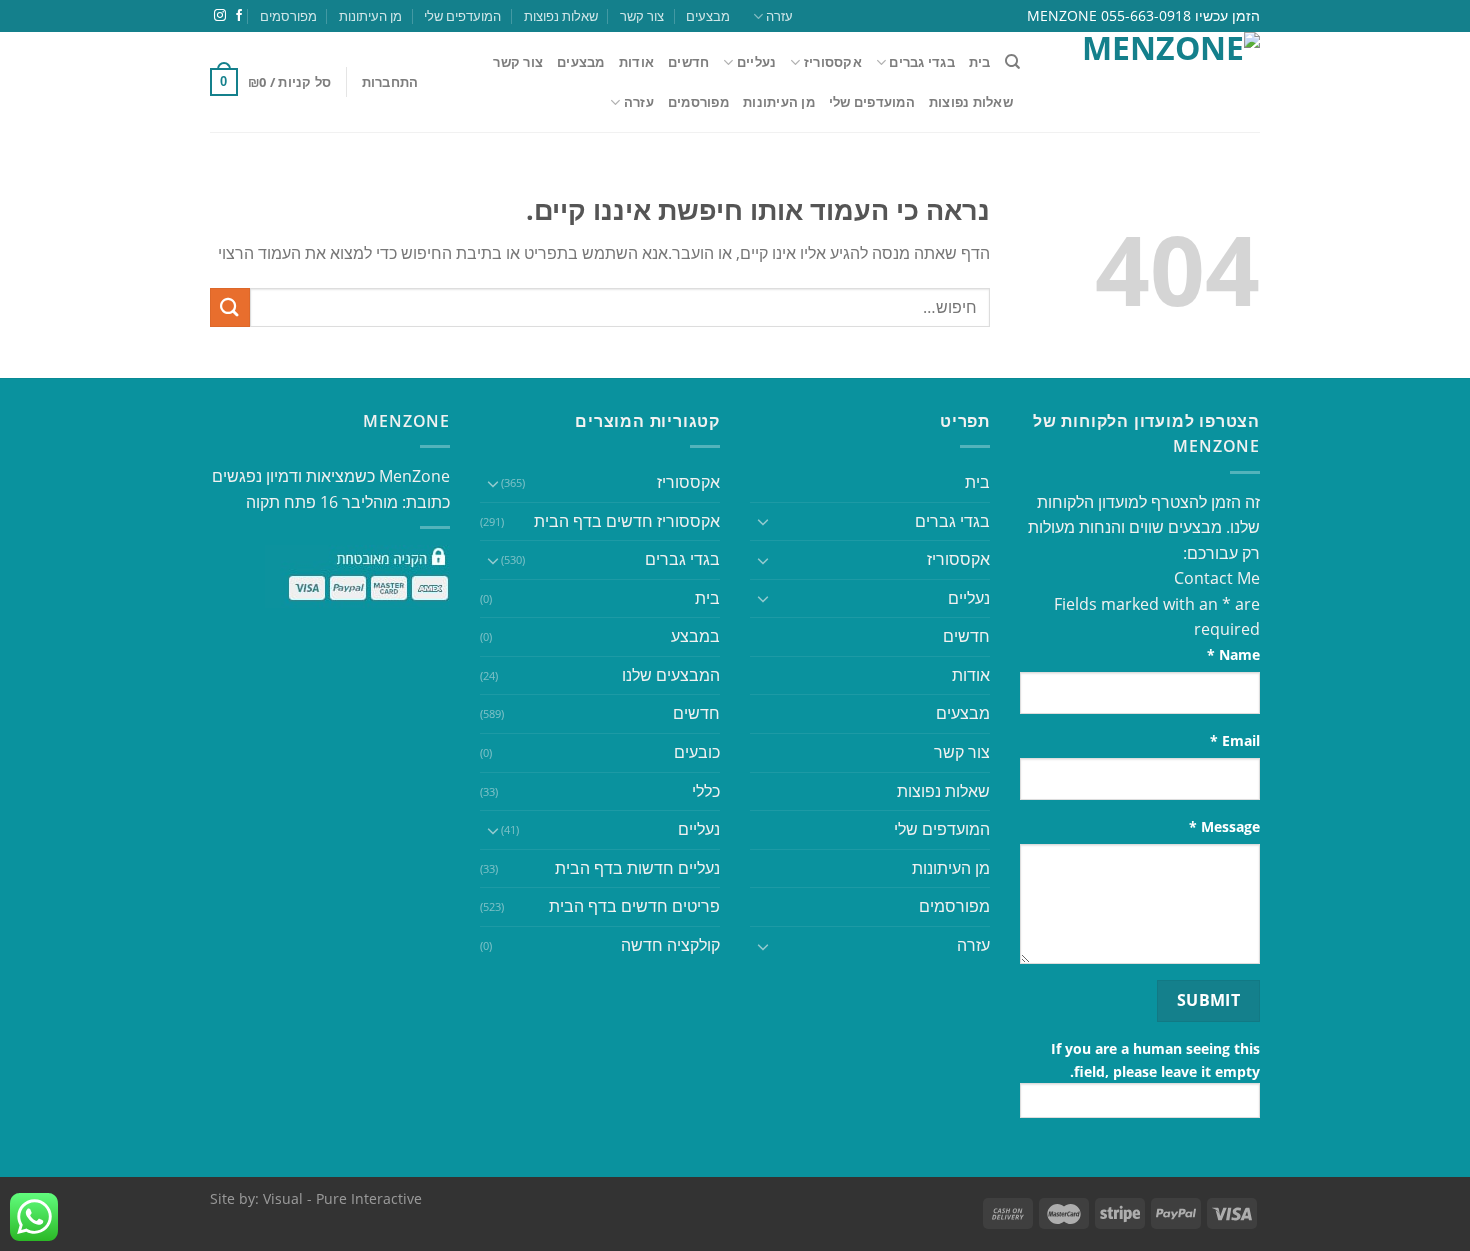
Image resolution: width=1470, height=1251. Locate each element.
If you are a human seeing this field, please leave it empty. (1155, 1060)
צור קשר (642, 16)
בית (980, 62)
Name (1233, 654)
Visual (283, 1198)
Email (1235, 740)
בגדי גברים (682, 559)
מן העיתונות (370, 16)
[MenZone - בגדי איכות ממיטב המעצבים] (1155, 82)
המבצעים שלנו (671, 675)
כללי (706, 791)
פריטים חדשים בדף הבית (634, 906)
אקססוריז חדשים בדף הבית (627, 521)
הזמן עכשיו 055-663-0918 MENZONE (1143, 15)
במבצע (695, 636)
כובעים (697, 752)
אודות (636, 62)
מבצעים (708, 16)
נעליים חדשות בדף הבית (637, 868)
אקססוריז (833, 62)
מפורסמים (288, 16)
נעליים (756, 62)
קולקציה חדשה (670, 945)
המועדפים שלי (462, 16)
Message (1224, 826)
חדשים (688, 62)
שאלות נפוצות (561, 16)
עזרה (779, 16)
